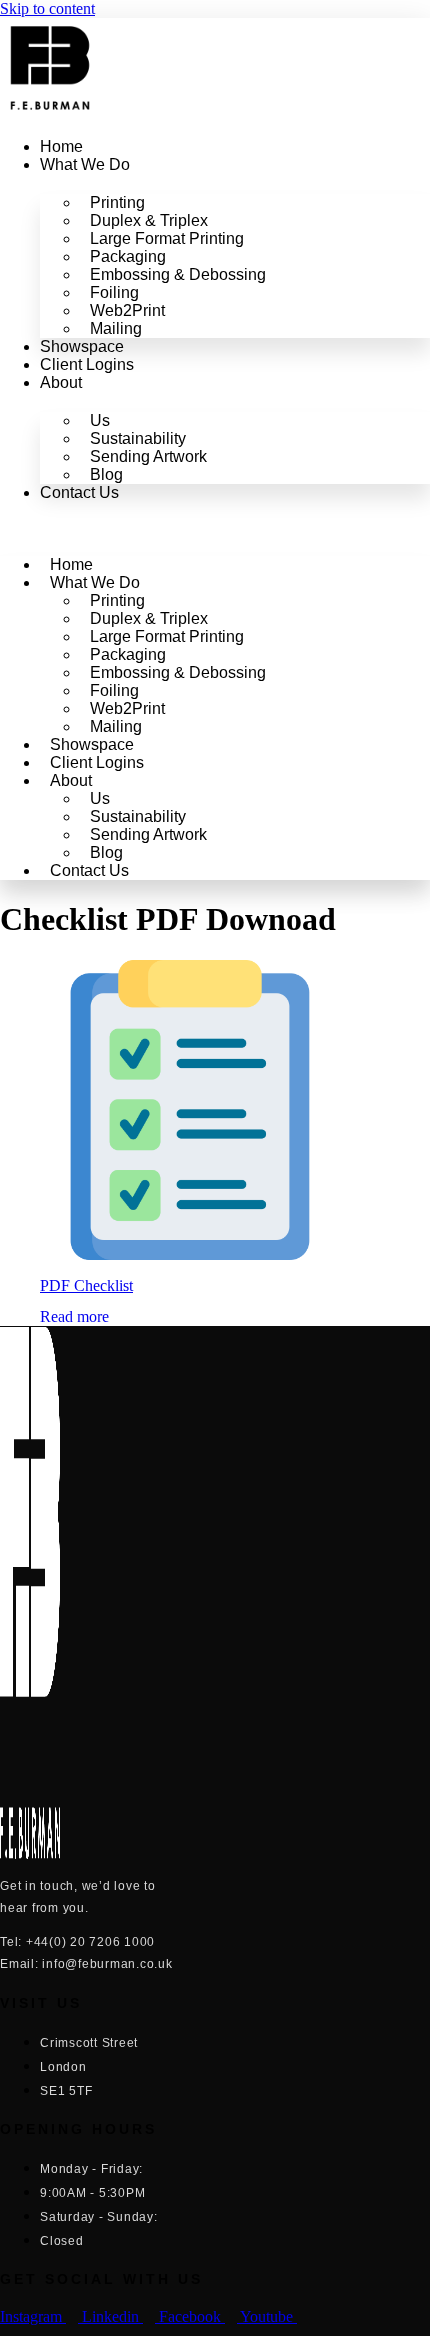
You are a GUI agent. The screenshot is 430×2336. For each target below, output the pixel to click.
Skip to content (47, 8)
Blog (106, 474)
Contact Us (79, 492)
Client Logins (87, 364)
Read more (74, 1316)
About (61, 382)
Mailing (116, 328)
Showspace (82, 346)
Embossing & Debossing (178, 274)
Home (61, 146)
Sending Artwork (148, 456)
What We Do (85, 164)
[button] (215, 527)
